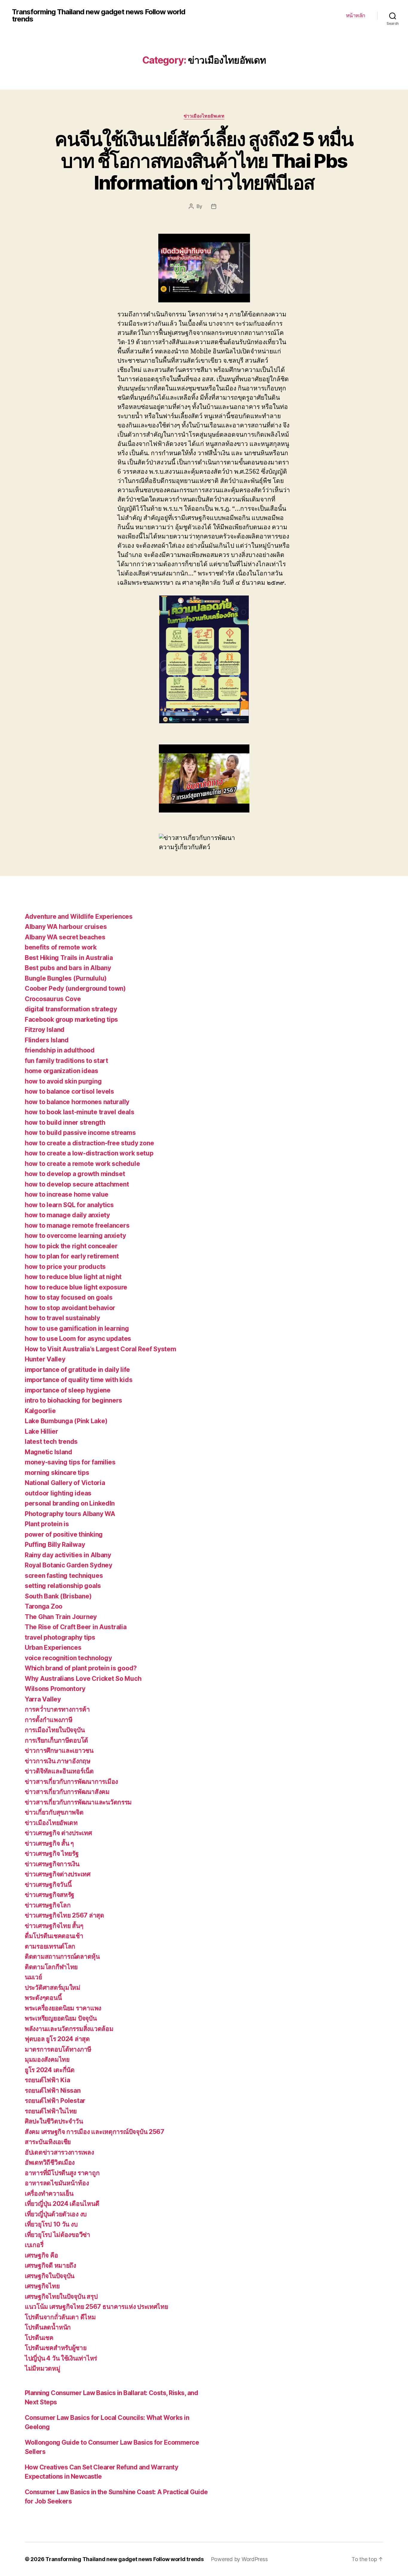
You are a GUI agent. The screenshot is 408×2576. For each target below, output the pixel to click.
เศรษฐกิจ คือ (41, 2255)
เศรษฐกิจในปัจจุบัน (50, 2276)
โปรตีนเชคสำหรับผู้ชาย (56, 2348)
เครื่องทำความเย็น (49, 2193)
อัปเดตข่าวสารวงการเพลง (59, 2152)
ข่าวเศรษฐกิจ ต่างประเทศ (58, 1833)
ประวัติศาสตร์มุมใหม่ (53, 1988)
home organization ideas (62, 1071)
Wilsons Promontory (55, 1689)
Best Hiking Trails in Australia (69, 958)
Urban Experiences (53, 1648)
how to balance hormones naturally (77, 1102)
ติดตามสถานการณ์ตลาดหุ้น (62, 1956)
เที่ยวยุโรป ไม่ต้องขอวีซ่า (57, 2235)
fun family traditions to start (66, 1061)
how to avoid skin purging (63, 1081)
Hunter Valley (45, 1359)
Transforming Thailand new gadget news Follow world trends (99, 16)
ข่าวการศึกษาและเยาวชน (59, 1751)
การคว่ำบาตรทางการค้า (57, 1709)
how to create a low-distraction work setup (89, 1153)
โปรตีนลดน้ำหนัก (48, 2327)
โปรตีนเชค (39, 2338)
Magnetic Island (49, 1452)
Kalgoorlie (40, 1411)
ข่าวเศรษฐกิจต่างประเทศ (58, 1874)
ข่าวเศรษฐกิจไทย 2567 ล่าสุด (65, 1915)
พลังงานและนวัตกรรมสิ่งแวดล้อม (69, 2029)
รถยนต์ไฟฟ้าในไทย (51, 2111)
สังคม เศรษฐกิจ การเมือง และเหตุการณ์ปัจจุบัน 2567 (95, 2132)
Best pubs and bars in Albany (68, 968)
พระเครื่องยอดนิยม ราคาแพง (63, 2008)
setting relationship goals (63, 1586)
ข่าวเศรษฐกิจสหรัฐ (50, 1895)
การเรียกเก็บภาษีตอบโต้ (56, 1740)
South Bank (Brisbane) (58, 1596)
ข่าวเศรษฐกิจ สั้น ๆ (49, 1843)
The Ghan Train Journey (61, 1617)
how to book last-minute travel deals (79, 1112)
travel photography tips (60, 1637)
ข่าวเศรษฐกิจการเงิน (52, 1864)
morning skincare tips (57, 1473)
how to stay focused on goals (69, 1297)
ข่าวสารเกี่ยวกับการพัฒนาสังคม (67, 1792)
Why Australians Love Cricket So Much (83, 1679)
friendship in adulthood (60, 1050)
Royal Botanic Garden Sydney (69, 1565)
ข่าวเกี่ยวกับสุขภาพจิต (54, 1812)
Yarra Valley (43, 1699)
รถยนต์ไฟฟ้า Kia (47, 2080)
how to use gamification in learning (77, 1328)
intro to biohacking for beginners (73, 1400)
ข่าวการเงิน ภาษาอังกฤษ (58, 1761)
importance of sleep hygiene (68, 1390)
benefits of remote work (61, 947)
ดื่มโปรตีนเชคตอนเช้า (54, 1936)
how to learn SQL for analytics (69, 1205)
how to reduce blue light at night (73, 1277)
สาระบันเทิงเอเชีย (48, 2142)
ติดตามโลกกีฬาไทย (51, 1967)
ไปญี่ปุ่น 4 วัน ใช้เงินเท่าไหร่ (61, 2358)
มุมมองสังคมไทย (47, 2059)
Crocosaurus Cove (53, 999)
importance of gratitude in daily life (77, 1370)
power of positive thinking (64, 1534)
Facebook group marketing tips (71, 1020)
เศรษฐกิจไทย (42, 2286)
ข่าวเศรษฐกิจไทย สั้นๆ (54, 1926)
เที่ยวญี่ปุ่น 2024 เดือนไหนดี (62, 2204)
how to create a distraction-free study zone (89, 1143)
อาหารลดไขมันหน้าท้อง (57, 2183)
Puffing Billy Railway (55, 1545)
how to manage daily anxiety (67, 1215)
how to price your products (65, 1267)
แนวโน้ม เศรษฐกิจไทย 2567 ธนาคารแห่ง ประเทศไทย (96, 2307)
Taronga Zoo (44, 1606)
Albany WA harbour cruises (66, 927)
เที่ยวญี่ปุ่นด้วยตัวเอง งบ (56, 2214)
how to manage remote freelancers (77, 1225)
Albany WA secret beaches (65, 937)
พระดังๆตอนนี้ (43, 1998)
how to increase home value (67, 1194)
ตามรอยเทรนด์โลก (50, 1946)
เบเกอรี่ (34, 2245)
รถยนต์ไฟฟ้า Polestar (55, 2101)
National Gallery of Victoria (65, 1483)
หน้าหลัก (356, 15)
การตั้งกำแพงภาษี (49, 1720)
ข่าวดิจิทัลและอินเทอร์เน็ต (59, 1771)
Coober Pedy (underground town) (75, 988)
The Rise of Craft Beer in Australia (76, 1627)
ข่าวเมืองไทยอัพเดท (204, 116)
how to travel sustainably (62, 1318)
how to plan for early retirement (72, 1256)
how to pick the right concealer (71, 1246)
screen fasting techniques (64, 1576)
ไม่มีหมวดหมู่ (43, 2368)
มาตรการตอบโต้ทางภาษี (58, 2049)
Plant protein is (47, 1524)
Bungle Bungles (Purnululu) (66, 978)
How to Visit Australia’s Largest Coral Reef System (101, 1349)
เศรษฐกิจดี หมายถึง (50, 2265)
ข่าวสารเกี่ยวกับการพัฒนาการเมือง (71, 1782)
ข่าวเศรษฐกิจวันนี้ (48, 1885)
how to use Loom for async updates (78, 1339)
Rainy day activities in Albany (68, 1555)
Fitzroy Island (45, 1030)
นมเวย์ (33, 1977)
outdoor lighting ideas (58, 1493)
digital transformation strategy (71, 1009)
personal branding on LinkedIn (70, 1503)
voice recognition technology (68, 1658)
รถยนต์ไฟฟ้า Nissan (53, 2091)
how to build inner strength (65, 1122)
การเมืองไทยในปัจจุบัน (55, 1730)
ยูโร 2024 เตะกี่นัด (50, 2070)
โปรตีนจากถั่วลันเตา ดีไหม (60, 2317)
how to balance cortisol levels (69, 1091)
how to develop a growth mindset (75, 1174)
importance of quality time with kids (79, 1380)
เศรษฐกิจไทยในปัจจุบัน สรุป (61, 2296)
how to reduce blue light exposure (76, 1287)
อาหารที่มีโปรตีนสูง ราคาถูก (62, 2173)
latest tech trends (51, 1442)
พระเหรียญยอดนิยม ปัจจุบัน (61, 2018)
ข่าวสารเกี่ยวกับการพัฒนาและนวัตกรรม (78, 1802)
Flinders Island (47, 1040)
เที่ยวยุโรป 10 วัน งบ (51, 2224)
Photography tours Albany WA (70, 1514)
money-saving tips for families (70, 1462)
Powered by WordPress (239, 2559)
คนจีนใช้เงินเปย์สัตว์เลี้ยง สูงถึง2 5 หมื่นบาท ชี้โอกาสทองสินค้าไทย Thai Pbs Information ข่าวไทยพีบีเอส (204, 161)
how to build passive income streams (80, 1133)
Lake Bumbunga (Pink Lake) (66, 1421)
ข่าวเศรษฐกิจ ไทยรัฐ (52, 1853)
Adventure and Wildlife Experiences (79, 917)
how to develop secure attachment (77, 1184)
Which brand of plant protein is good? (81, 1668)
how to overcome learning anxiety (75, 1236)
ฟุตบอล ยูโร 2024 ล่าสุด (57, 2039)
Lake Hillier (42, 1431)
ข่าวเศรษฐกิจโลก (48, 1905)
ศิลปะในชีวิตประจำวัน (54, 2121)
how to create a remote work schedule (82, 1164)
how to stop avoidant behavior (70, 1308)
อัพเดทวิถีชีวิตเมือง (50, 2162)
